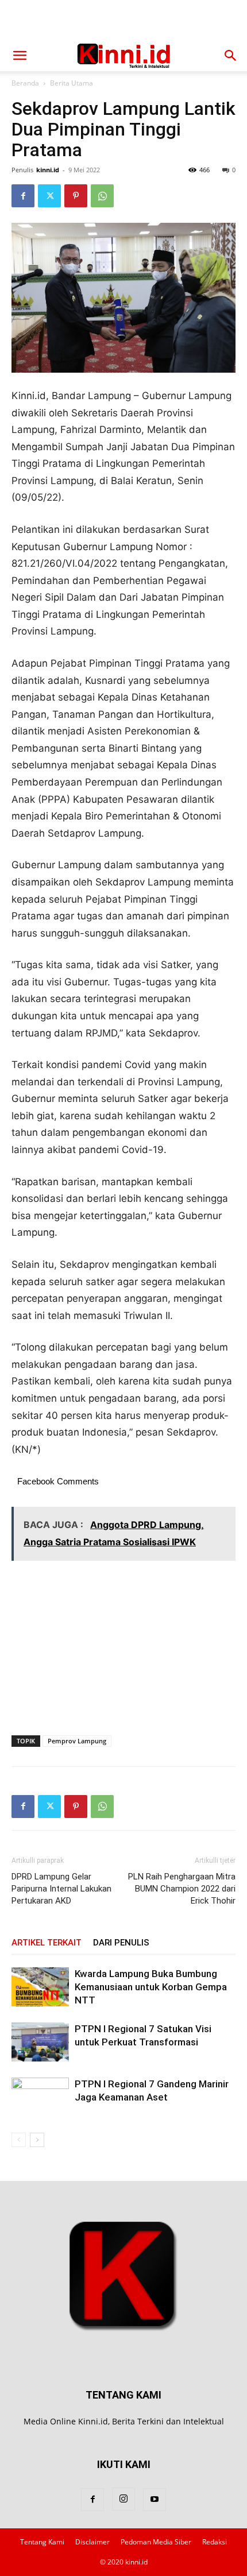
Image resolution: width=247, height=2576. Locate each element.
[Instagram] (123, 2499)
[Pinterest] (76, 196)
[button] (20, 56)
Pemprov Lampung (77, 1741)
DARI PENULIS (121, 1943)
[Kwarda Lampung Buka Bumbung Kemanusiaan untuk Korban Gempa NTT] (40, 1987)
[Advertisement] (123, 20)
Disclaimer (92, 2542)
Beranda (25, 83)
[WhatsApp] (102, 196)
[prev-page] (19, 2140)
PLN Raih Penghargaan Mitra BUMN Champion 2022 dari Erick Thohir (182, 1889)
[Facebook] (23, 196)
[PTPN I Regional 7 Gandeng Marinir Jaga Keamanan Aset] (40, 2097)
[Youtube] (155, 2500)
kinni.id (48, 170)
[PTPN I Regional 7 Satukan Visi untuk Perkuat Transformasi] (40, 2042)
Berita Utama (72, 83)
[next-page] (37, 2140)
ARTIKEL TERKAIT (47, 1943)
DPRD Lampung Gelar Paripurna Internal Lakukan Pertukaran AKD (61, 1889)
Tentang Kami (42, 2542)
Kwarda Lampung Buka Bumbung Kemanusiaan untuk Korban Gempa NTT (151, 1987)
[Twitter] (49, 196)
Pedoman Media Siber (156, 2542)
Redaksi (215, 2542)
